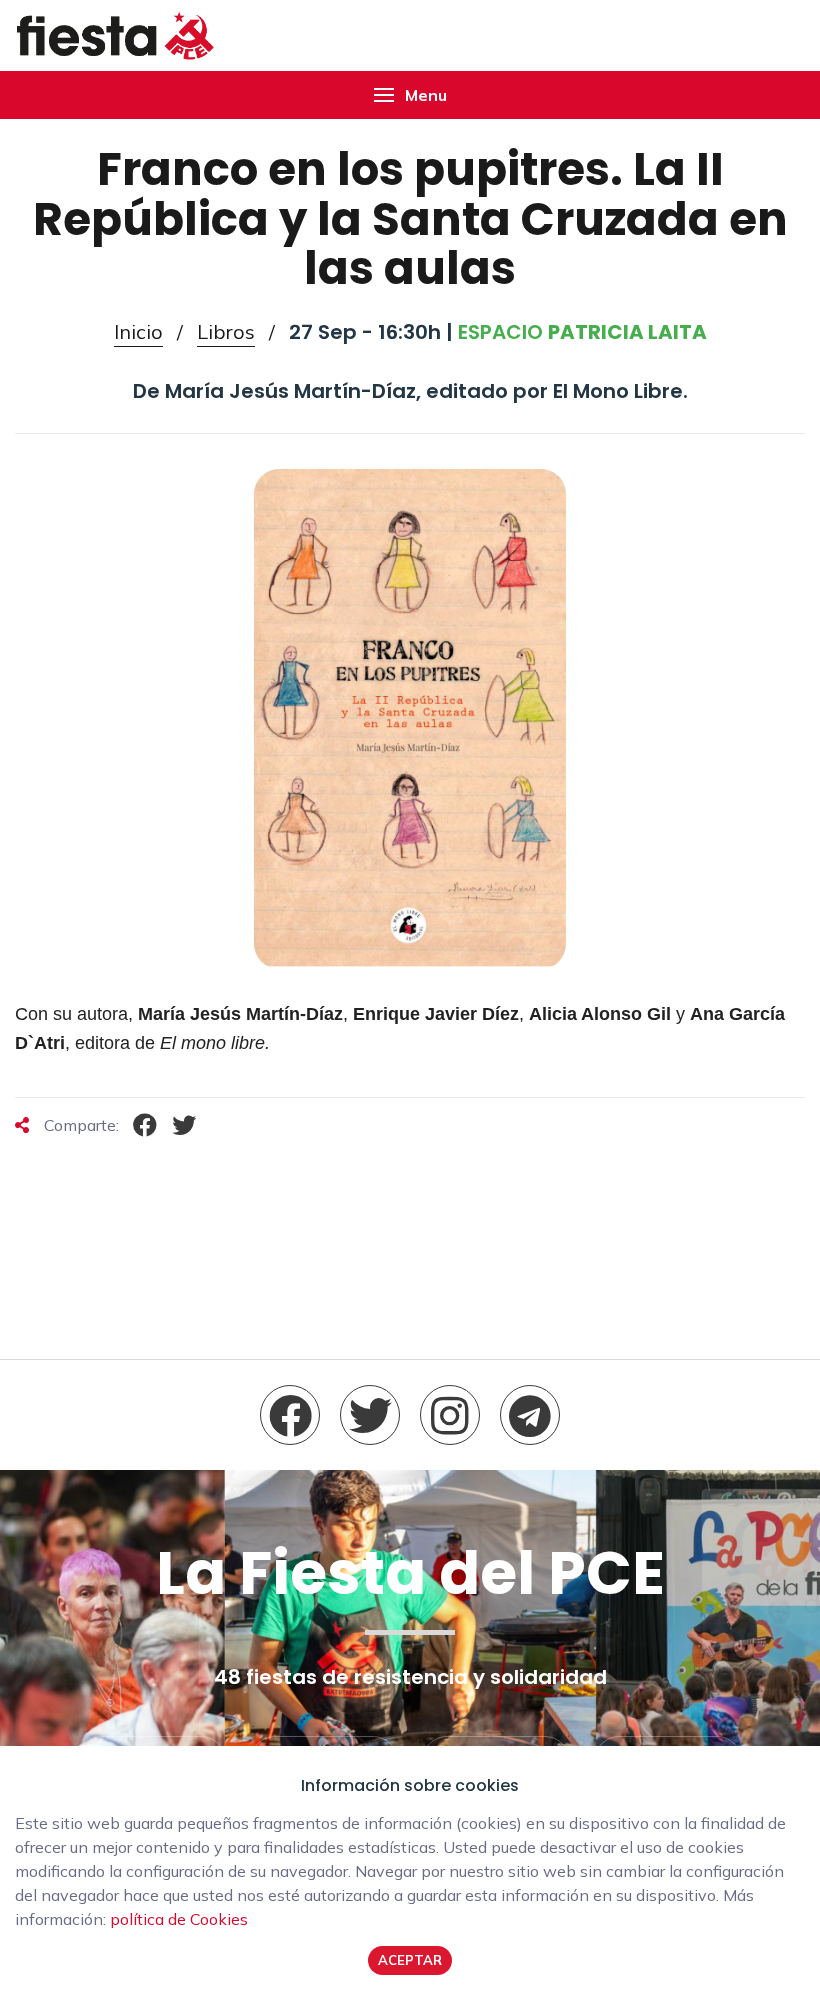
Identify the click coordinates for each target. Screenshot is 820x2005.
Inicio (138, 331)
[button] (410, 95)
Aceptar (410, 1960)
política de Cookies (179, 1919)
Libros (226, 331)
